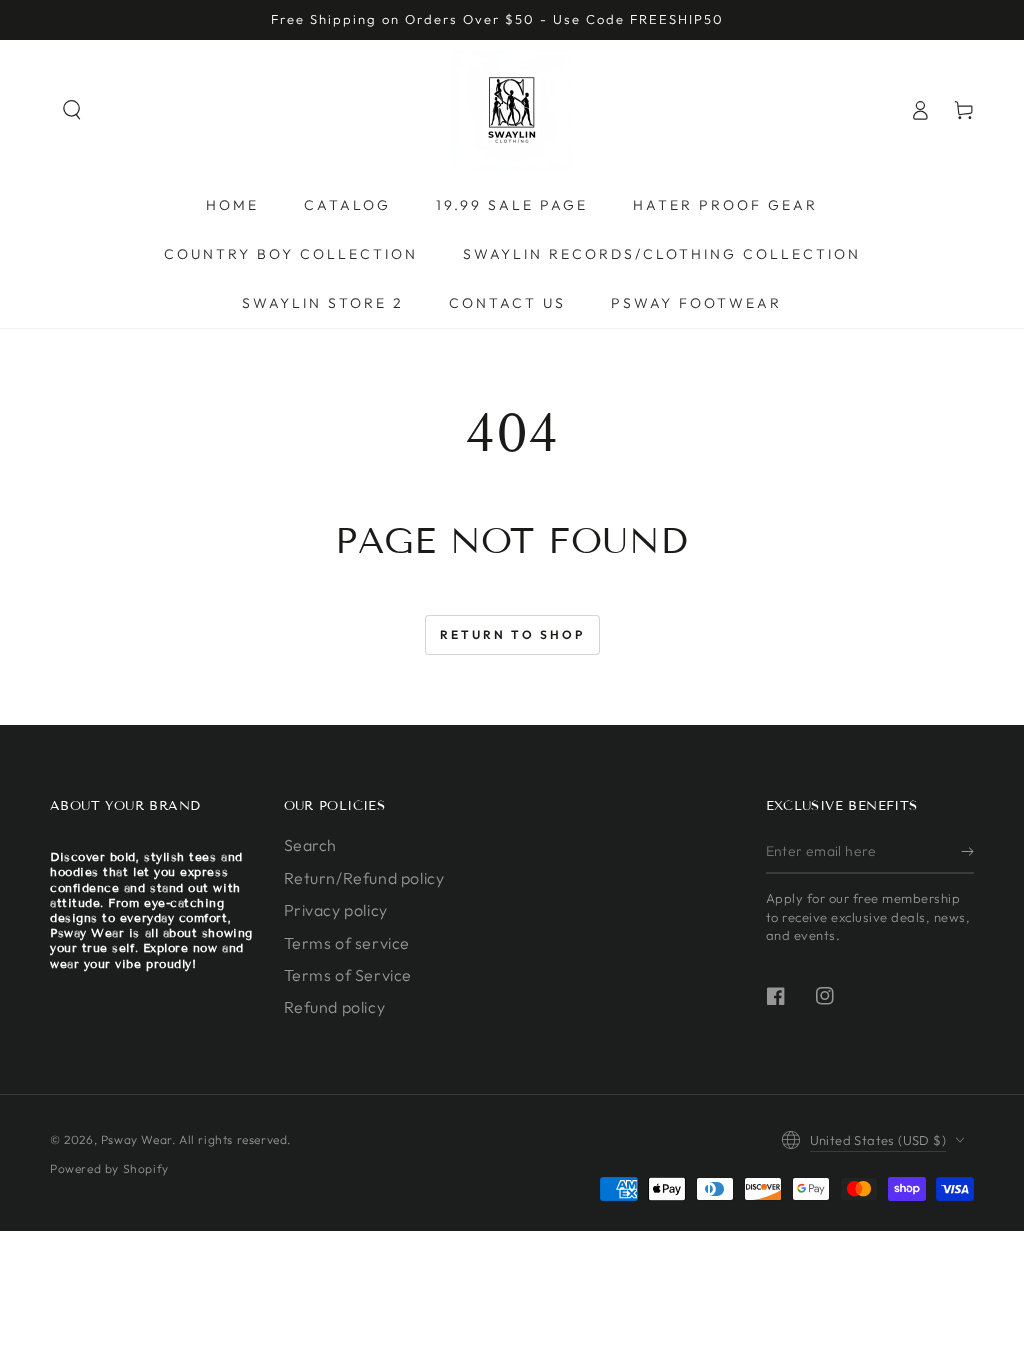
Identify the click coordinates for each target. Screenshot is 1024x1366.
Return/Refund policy (364, 878)
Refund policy (335, 1007)
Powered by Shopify (109, 1168)
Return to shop (512, 634)
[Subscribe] (967, 851)
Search (311, 845)
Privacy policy (336, 910)
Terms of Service (348, 975)
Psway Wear (136, 1139)
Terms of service (347, 943)
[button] (72, 110)
